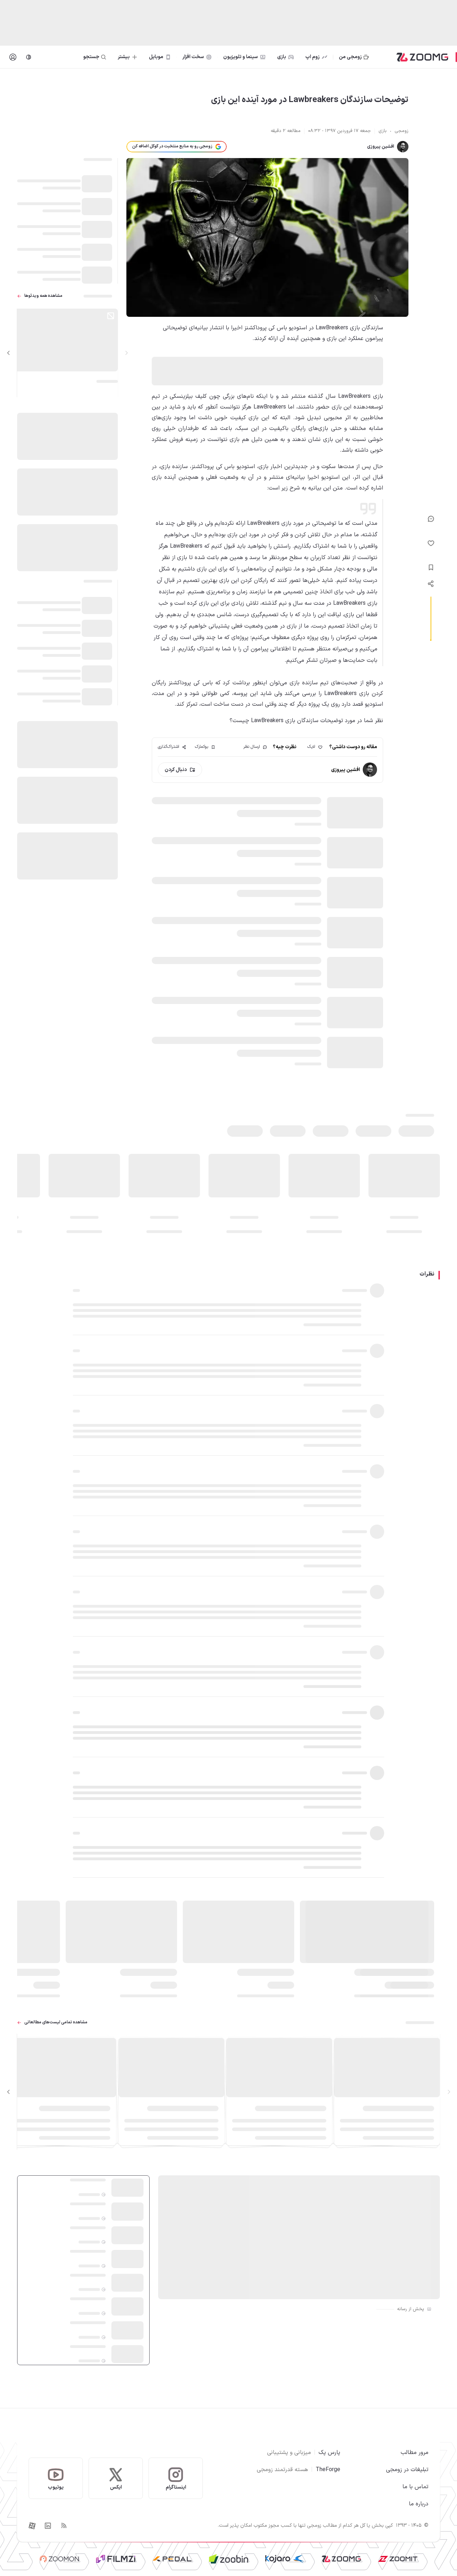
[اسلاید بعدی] (9, 353)
